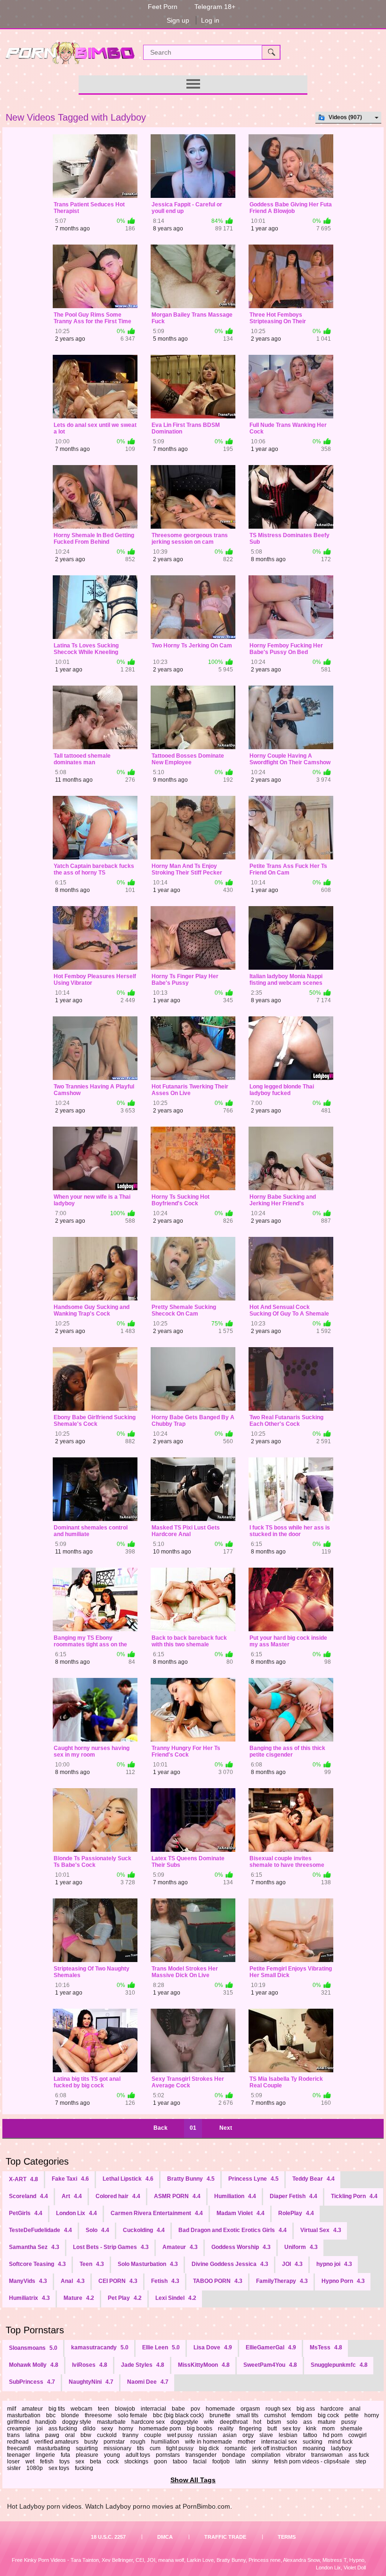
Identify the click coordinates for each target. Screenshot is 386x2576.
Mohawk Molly (34, 2365)
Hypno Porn (343, 2281)
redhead (18, 2442)
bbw (86, 2435)
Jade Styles (143, 2365)
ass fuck (359, 2455)
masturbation (24, 2415)
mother (247, 2442)
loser (13, 2462)
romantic (236, 2448)
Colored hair (118, 2196)
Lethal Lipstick (128, 2179)
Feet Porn (163, 7)
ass (308, 2422)
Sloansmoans (33, 2348)
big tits (57, 2409)
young (112, 2455)
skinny (260, 2462)
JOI (292, 2264)
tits (141, 2448)
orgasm (250, 2409)
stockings (136, 2462)
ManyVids (28, 2281)
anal (355, 2409)
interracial (153, 2409)
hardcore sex (148, 2422)
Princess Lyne (253, 2179)
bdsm (274, 2422)
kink (311, 2429)
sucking (313, 2442)
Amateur (180, 2247)
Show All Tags (193, 2480)
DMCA (165, 2537)
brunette (220, 2415)
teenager (19, 2455)
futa (65, 2455)
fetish (47, 2462)
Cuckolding (144, 2230)
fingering (250, 2429)
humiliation (165, 2442)
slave (266, 2435)
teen (104, 2409)
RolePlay (296, 2213)
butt (272, 2429)
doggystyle (184, 2422)
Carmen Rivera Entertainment (157, 2213)
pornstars (168, 2455)
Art (72, 2196)
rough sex (278, 2409)
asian (230, 2435)
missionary (117, 2448)
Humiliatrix (29, 2298)
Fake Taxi (70, 2179)
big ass (306, 2409)
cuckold (107, 2435)
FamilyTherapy (282, 2281)
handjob (46, 2422)
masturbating (53, 2448)
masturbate (111, 2422)
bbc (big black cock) (178, 2415)
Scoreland (28, 2196)
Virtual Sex (321, 2230)
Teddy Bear (314, 2179)
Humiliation (235, 2196)
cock (113, 2462)
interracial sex (279, 2442)
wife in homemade (209, 2442)
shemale (351, 2429)
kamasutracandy (100, 2347)
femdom (302, 2415)
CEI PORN (118, 2281)
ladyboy (341, 2448)
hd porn (333, 2435)
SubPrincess (32, 2382)
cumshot (275, 2415)
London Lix (76, 2213)
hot (257, 2422)
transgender (201, 2455)
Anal (73, 2281)
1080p (35, 2468)
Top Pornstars (35, 2330)
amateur (32, 2409)
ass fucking (63, 2429)
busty (91, 2442)
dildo (89, 2429)
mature (327, 2422)
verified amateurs (56, 2442)
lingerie (45, 2455)
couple (153, 2435)
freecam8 (19, 2448)
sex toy (291, 2429)
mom (328, 2429)
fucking (84, 2468)
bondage (234, 2455)
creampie (19, 2429)
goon (161, 2462)
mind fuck (340, 2442)
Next (226, 2128)
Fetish (165, 2281)
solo (292, 2422)
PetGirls (26, 2213)
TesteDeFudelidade (40, 2230)
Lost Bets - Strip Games (111, 2247)
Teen (92, 2264)
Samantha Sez (34, 2247)
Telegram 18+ (215, 7)
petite (352, 2415)
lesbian (288, 2435)
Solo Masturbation (148, 2264)
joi (40, 2429)
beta (96, 2462)
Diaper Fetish (294, 2196)
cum (155, 2448)
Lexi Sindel (176, 2298)
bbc (51, 2415)
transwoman (327, 2455)
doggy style (77, 2422)
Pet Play (125, 2298)
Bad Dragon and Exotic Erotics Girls (233, 2230)
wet (30, 2462)
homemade (220, 2409)
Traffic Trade (225, 2537)
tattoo (310, 2435)
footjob (221, 2462)
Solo (97, 2230)
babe (178, 2409)
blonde (70, 2415)
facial (200, 2462)
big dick (209, 2448)
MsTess (326, 2347)
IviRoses (90, 2365)
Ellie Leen (161, 2347)
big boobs (200, 2429)
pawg (52, 2435)
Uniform (301, 2247)
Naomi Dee (148, 2382)
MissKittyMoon (204, 2365)
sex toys (59, 2468)
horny (126, 2429)
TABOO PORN (218, 2281)
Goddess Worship (241, 2247)
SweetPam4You (270, 2365)
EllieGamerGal (271, 2347)
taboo (180, 2462)
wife (209, 2422)
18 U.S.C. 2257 (108, 2537)
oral (70, 2435)
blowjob (125, 2409)
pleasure (87, 2455)
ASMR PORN (177, 2196)
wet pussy (180, 2435)
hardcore (332, 2409)
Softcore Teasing (37, 2264)
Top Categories (37, 2161)
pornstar (114, 2442)
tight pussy (180, 2448)
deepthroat (234, 2422)
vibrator (296, 2455)
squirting (87, 2448)
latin (241, 2462)
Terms (287, 2537)
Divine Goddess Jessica (230, 2264)
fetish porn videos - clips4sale (312, 2462)
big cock (328, 2415)
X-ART (24, 2179)
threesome (98, 2415)
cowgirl (358, 2435)
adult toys (138, 2455)
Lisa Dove (213, 2347)
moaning (314, 2448)
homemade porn (160, 2429)
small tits (247, 2415)
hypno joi (334, 2264)
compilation (266, 2455)
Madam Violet (241, 2213)
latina (32, 2435)
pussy (349, 2422)
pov (195, 2409)
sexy (107, 2429)
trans (13, 2435)
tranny (130, 2435)
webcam (81, 2409)
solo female (133, 2415)
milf (12, 2409)
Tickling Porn (354, 2196)
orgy (248, 2435)
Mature (79, 2298)
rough (138, 2442)
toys (64, 2462)
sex (80, 2462)
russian (208, 2435)
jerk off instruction (275, 2448)
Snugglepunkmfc (339, 2365)
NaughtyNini (91, 2382)
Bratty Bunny (191, 2179)
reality (226, 2429)
